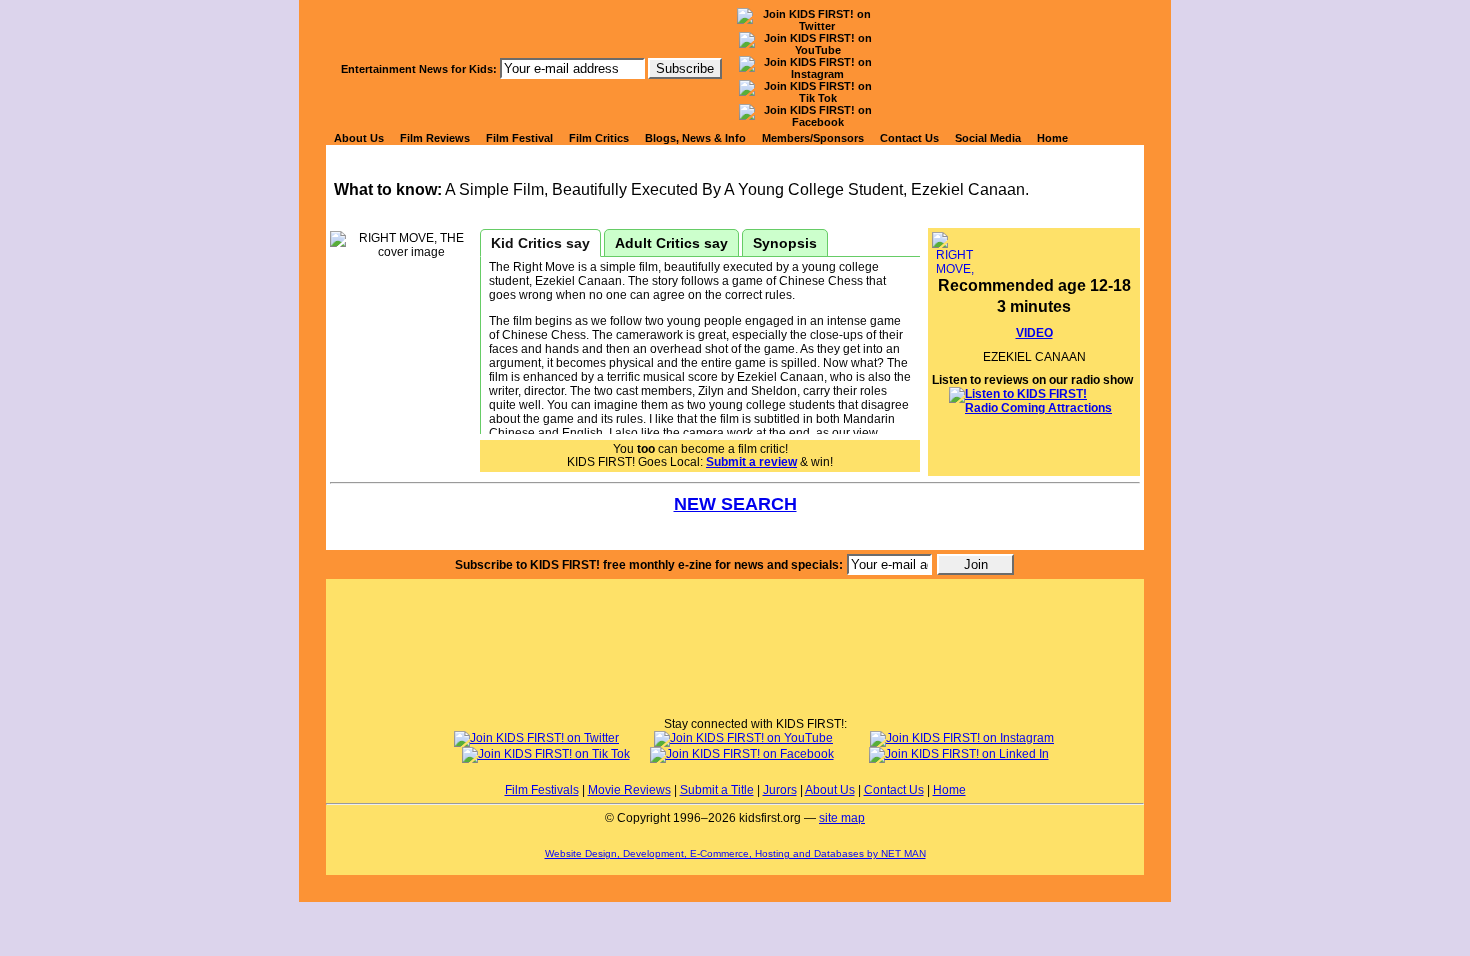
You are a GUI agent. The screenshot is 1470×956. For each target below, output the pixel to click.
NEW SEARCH (735, 504)
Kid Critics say (540, 243)
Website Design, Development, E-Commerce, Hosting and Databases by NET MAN (735, 853)
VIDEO (1034, 333)
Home (1052, 138)
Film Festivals (542, 790)
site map (842, 818)
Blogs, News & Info (695, 138)
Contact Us (909, 138)
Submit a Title (717, 790)
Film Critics (599, 138)
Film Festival (519, 138)
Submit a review (751, 462)
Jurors (780, 790)
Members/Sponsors (813, 138)
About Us (359, 138)
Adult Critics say (671, 243)
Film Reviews (435, 138)
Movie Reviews (629, 790)
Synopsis (785, 243)
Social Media (988, 138)
